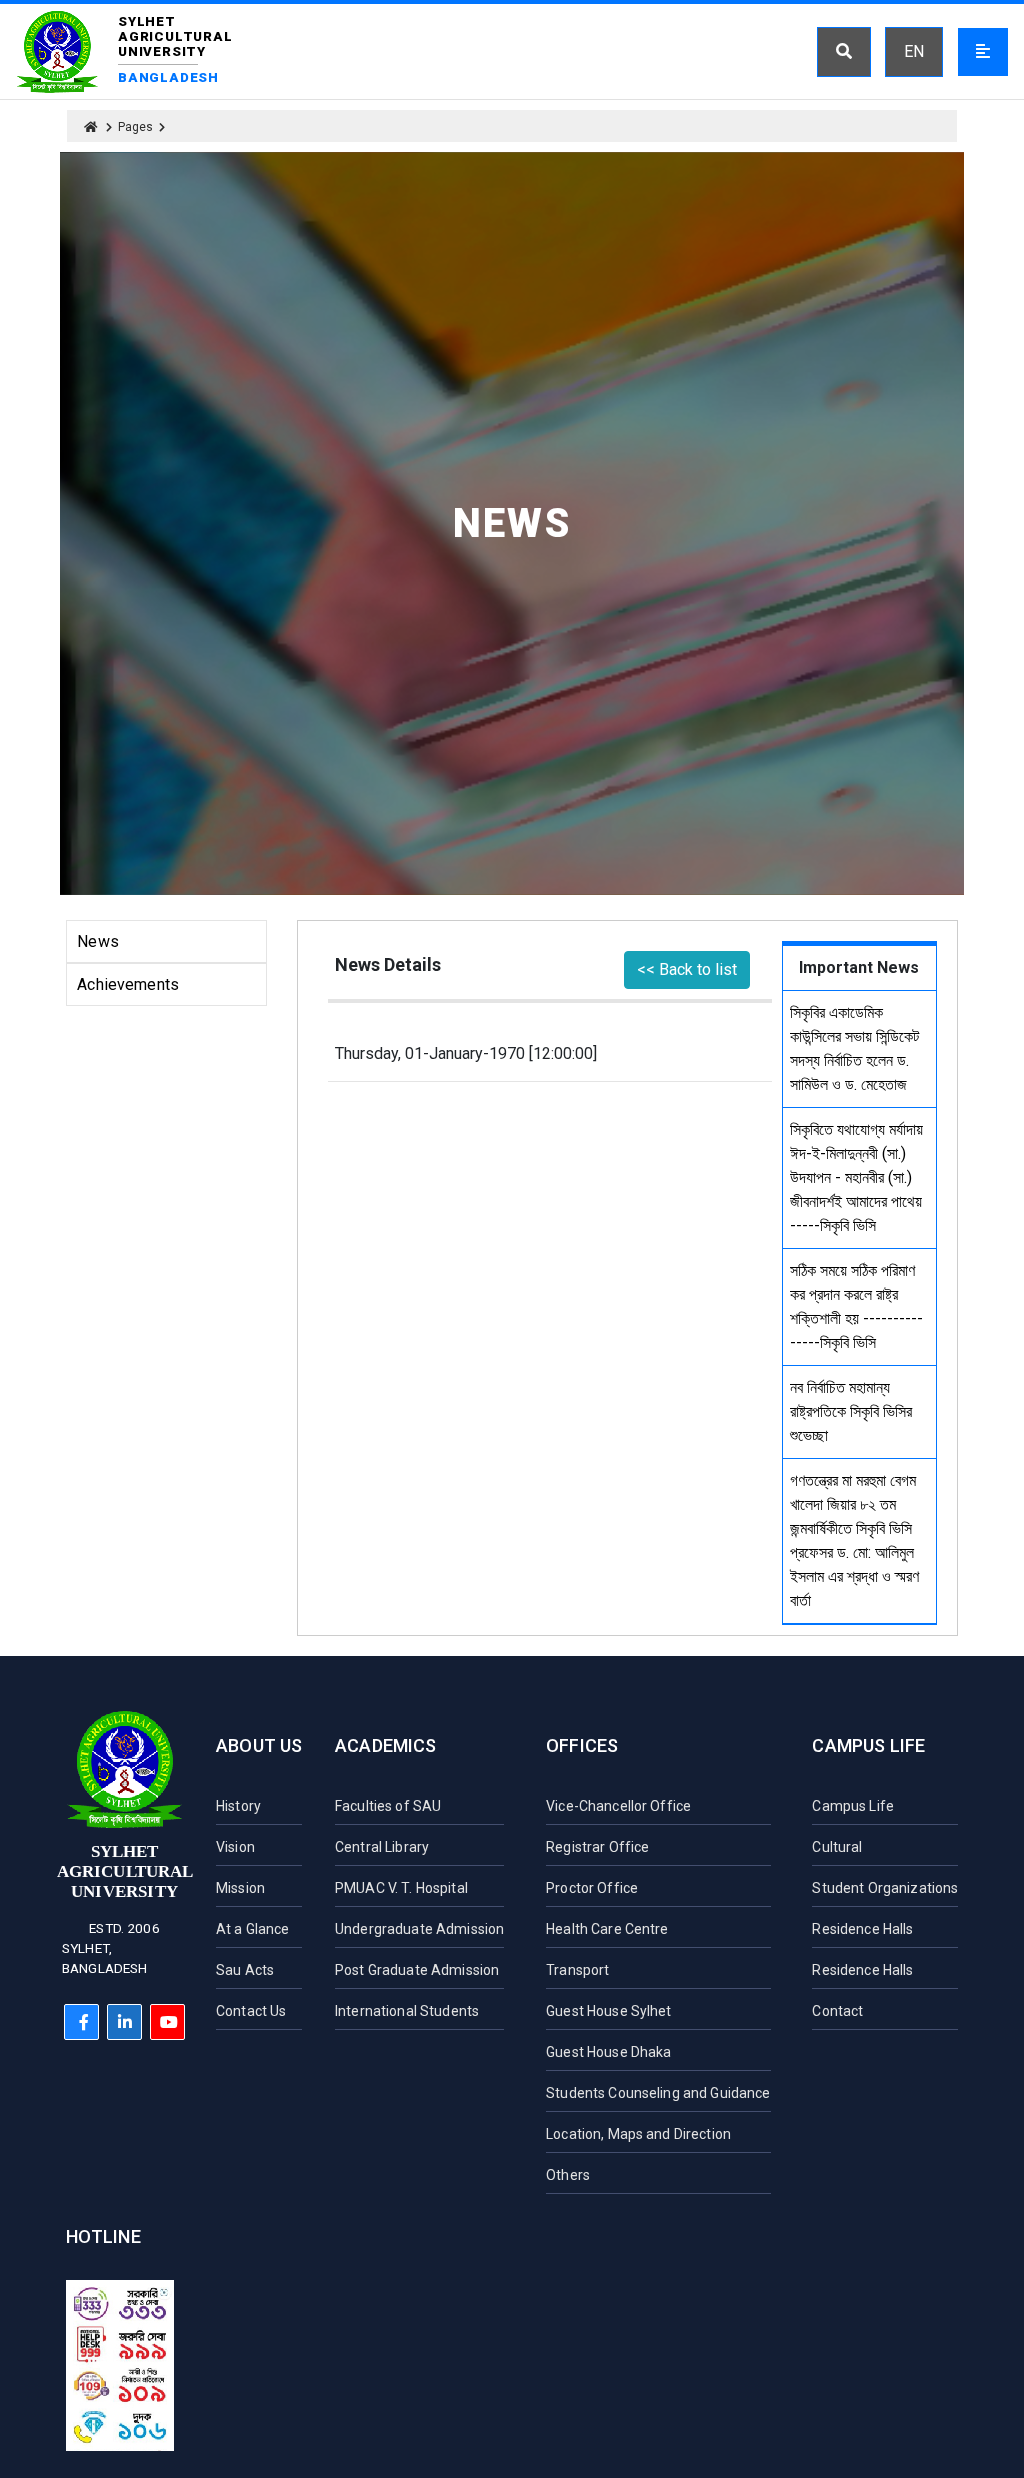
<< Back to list (687, 969)
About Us (259, 1745)
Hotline (103, 2236)
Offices (582, 1745)
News (98, 941)
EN (914, 51)
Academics (386, 1745)
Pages (135, 127)
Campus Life (868, 1745)
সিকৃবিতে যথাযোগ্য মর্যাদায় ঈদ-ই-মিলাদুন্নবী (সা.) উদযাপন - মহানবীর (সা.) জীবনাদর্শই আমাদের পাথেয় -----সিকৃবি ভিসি (856, 1177)
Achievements (128, 984)
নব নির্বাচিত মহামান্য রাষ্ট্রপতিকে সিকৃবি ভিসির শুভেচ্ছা (851, 1411)
